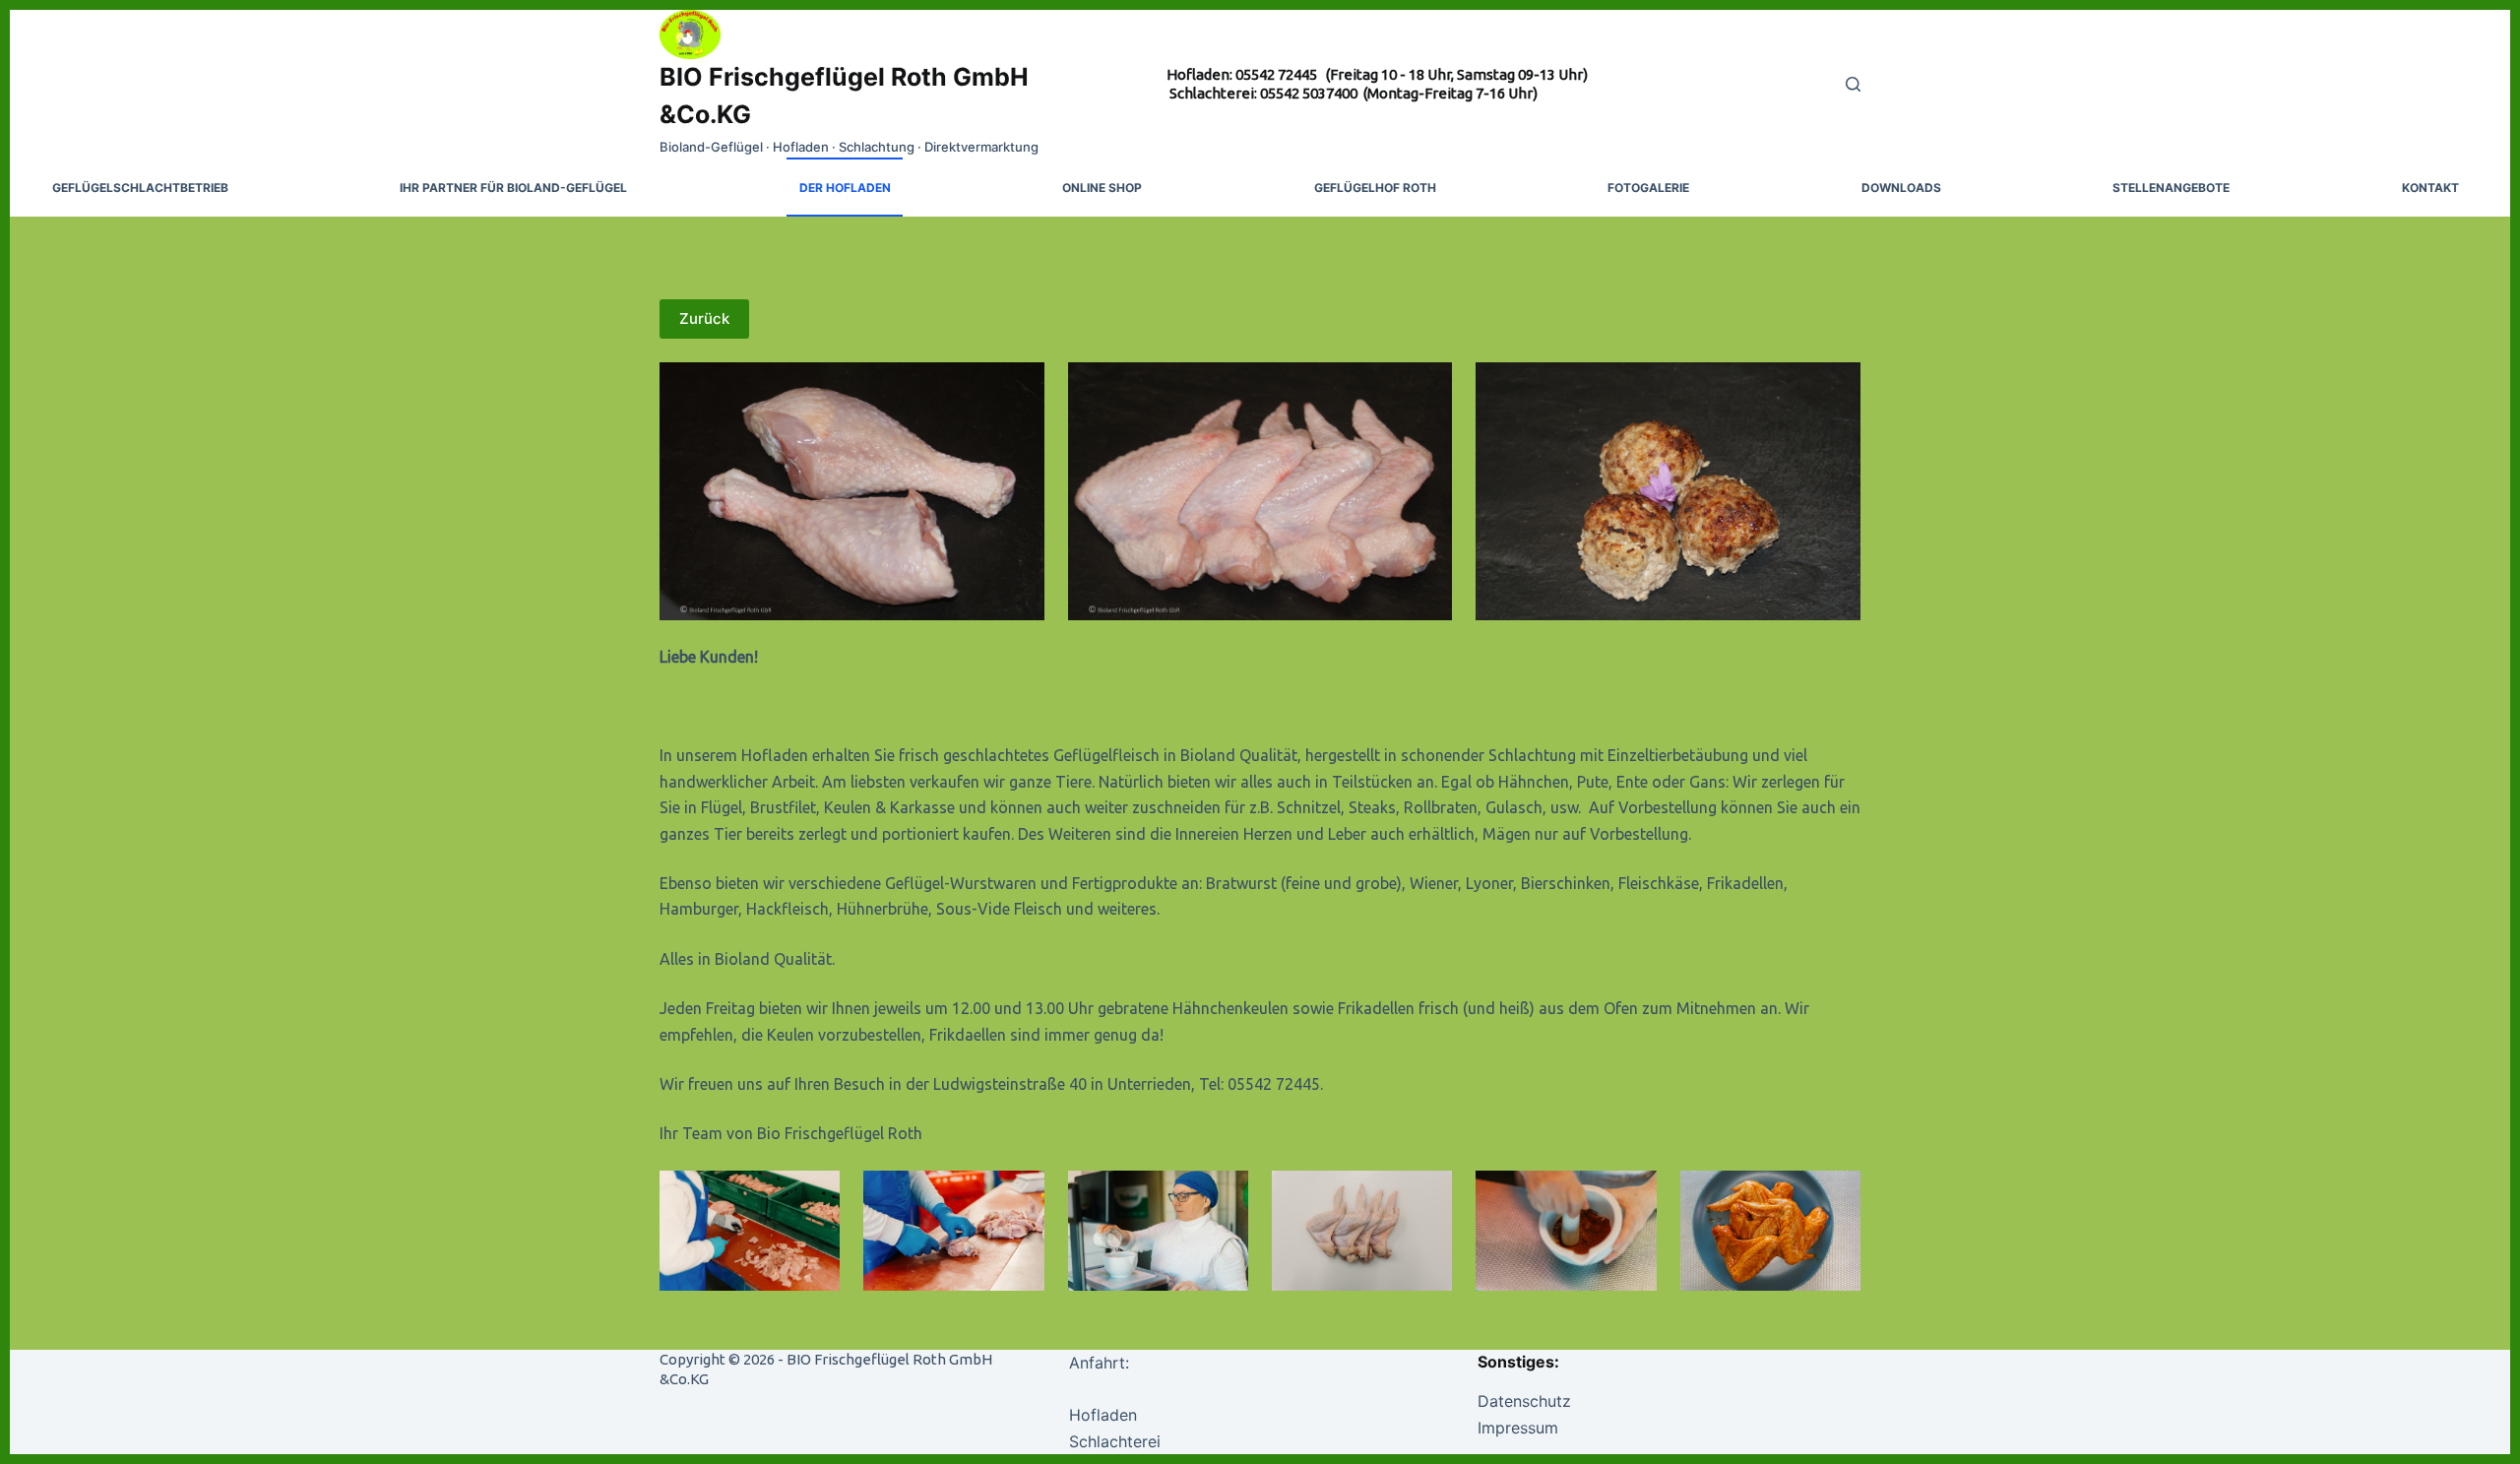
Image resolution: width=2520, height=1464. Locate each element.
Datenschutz (1524, 1401)
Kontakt (2430, 188)
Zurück (704, 318)
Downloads (1901, 188)
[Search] (1853, 84)
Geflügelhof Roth (1375, 188)
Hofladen (1103, 1415)
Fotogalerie (1648, 188)
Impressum (1518, 1428)
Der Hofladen (845, 188)
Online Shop (1102, 188)
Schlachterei (1115, 1441)
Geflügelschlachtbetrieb (140, 188)
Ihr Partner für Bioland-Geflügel (513, 188)
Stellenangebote (2171, 188)
